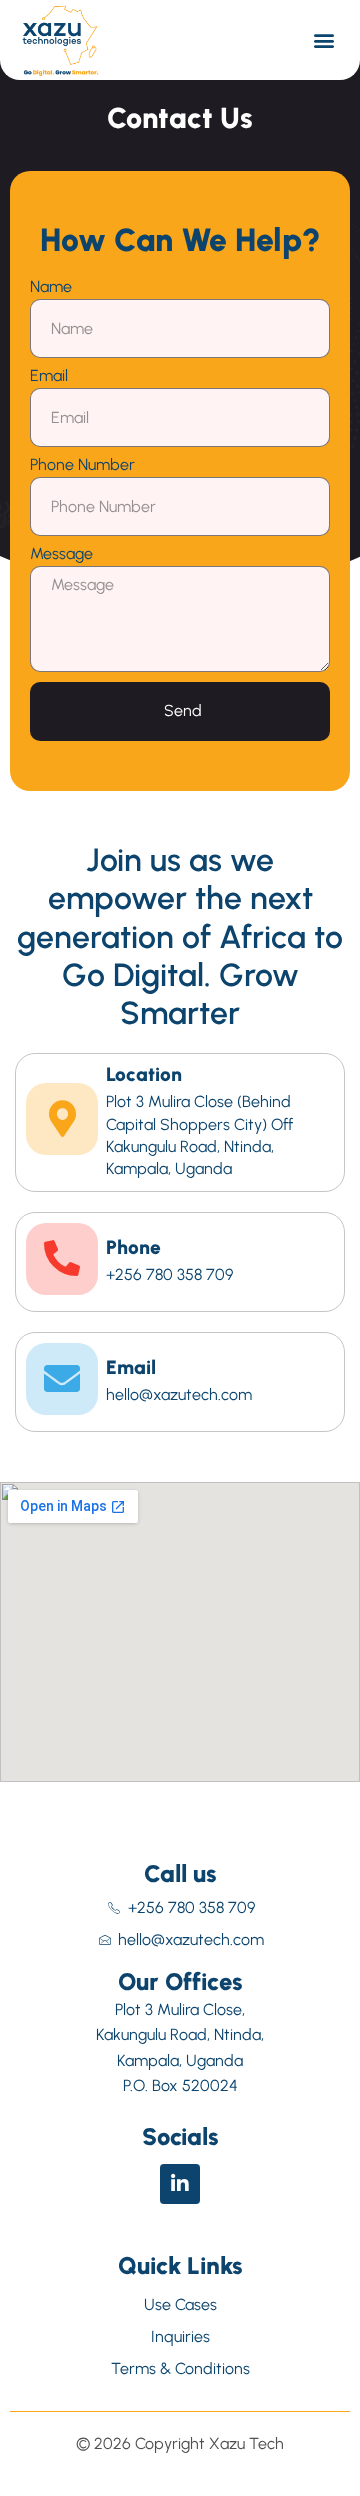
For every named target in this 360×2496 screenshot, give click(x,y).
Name (51, 287)
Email (49, 376)
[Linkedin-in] (180, 2184)
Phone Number (82, 465)
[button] (324, 40)
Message (61, 554)
